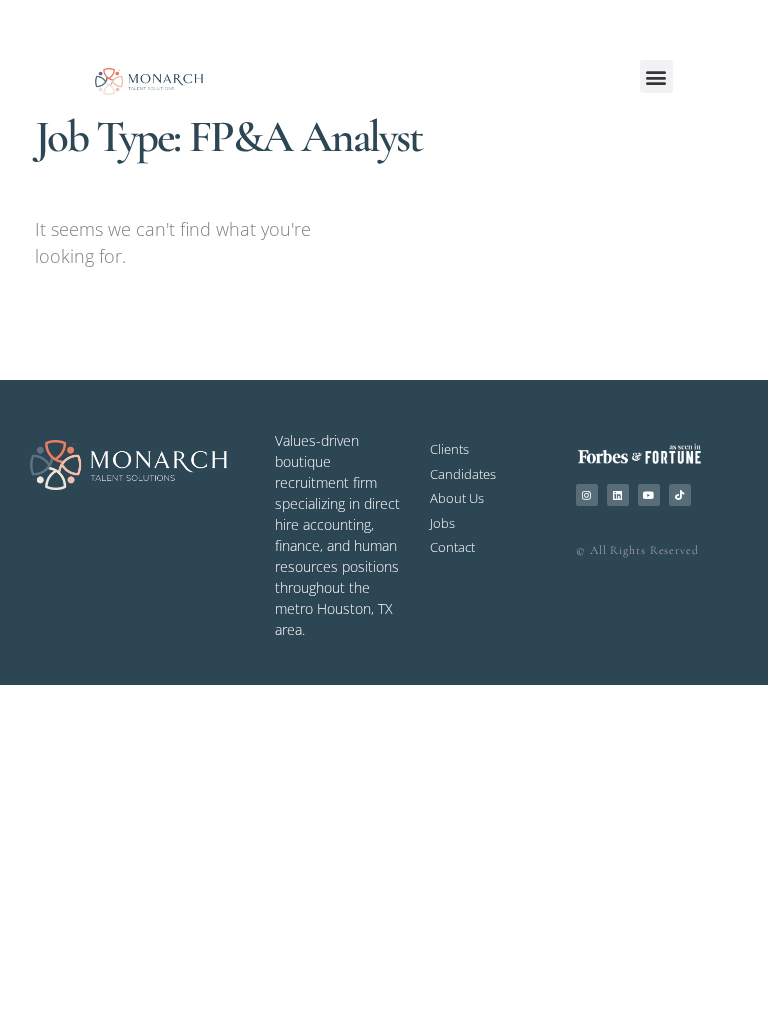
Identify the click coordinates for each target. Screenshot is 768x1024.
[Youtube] (649, 495)
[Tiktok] (680, 495)
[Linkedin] (618, 495)
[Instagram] (587, 495)
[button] (656, 76)
